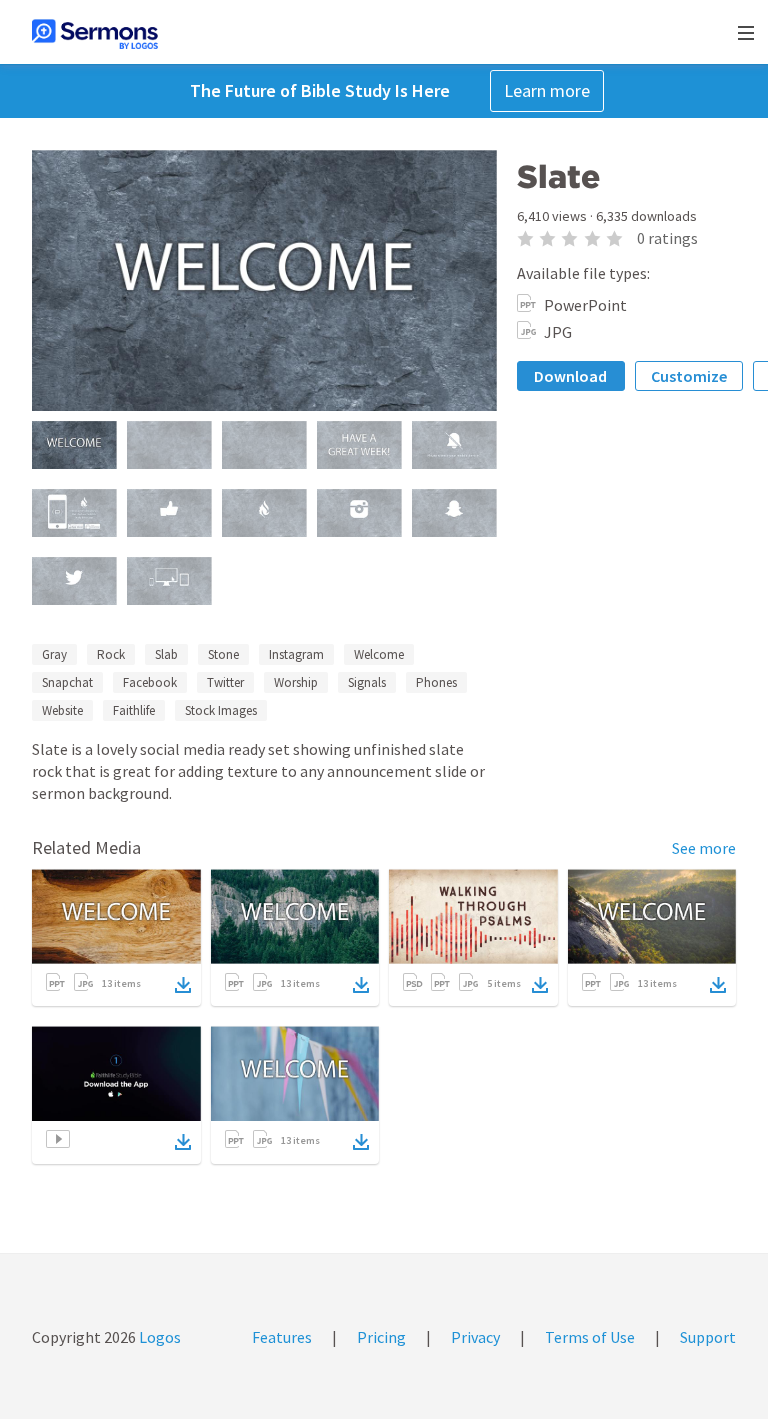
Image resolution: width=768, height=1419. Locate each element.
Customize (689, 376)
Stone (223, 654)
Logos (158, 1337)
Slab (166, 654)
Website (62, 710)
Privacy (475, 1337)
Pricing (381, 1337)
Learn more (547, 90)
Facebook (150, 682)
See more (704, 848)
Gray (54, 654)
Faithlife (134, 710)
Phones (436, 682)
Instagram (296, 654)
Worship (296, 682)
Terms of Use (590, 1337)
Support (708, 1337)
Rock (111, 654)
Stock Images (221, 710)
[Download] (183, 985)
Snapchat (67, 682)
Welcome (379, 654)
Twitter (225, 682)
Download (570, 376)
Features (282, 1337)
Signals (367, 682)
